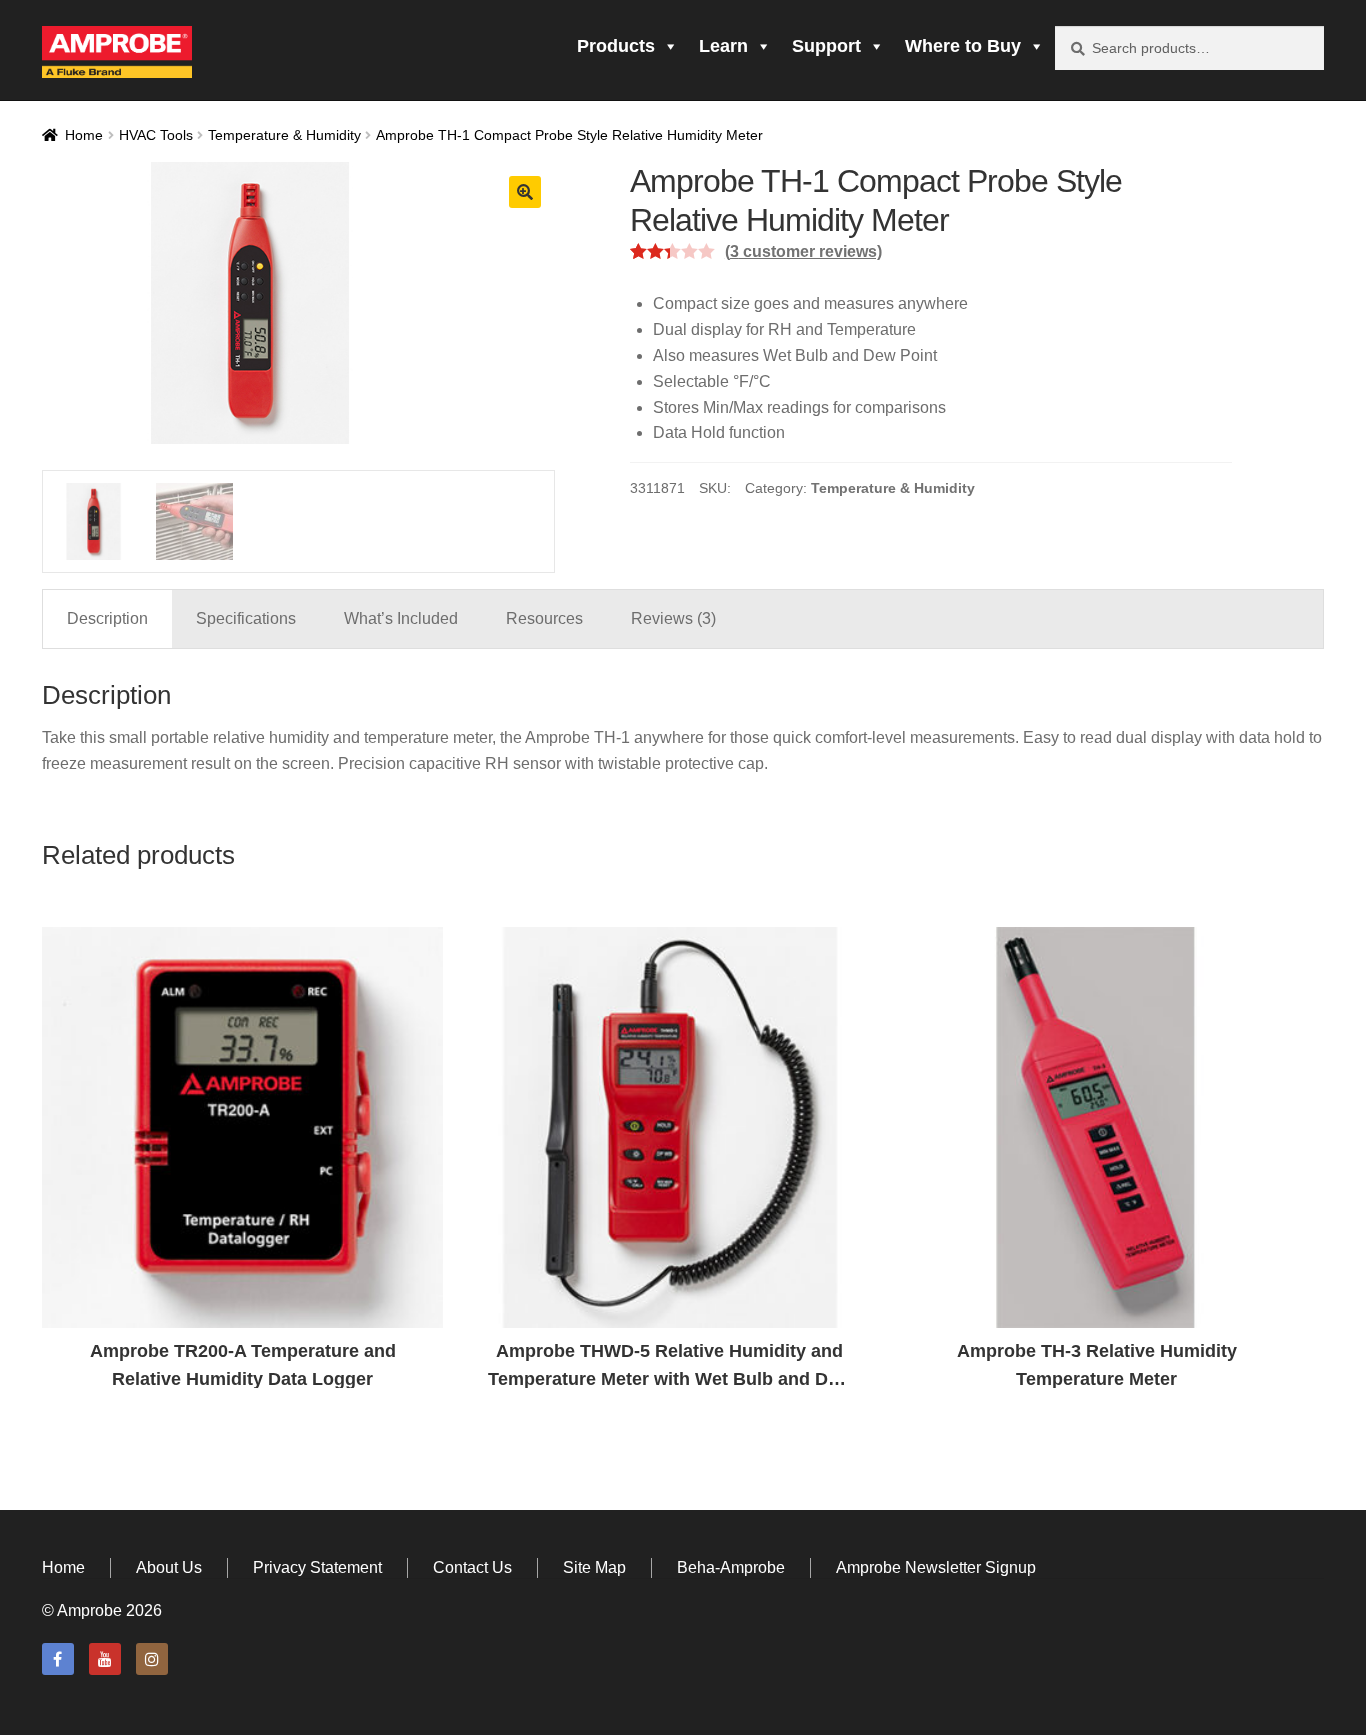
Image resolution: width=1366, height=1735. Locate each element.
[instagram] (152, 1659)
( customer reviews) (803, 251)
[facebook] (58, 1659)
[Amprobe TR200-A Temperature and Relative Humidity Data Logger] (242, 1127)
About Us (169, 1567)
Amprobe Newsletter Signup (936, 1567)
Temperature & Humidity (284, 135)
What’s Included (401, 618)
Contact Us (472, 1567)
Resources (544, 618)
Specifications (246, 618)
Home (84, 135)
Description (107, 618)
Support (826, 46)
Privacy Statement (317, 1567)
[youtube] (105, 1659)
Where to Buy (963, 46)
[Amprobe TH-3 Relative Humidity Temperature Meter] (1096, 1127)
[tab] (107, 619)
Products (616, 46)
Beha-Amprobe (731, 1567)
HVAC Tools (156, 135)
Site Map (594, 1567)
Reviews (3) (673, 618)
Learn (723, 46)
